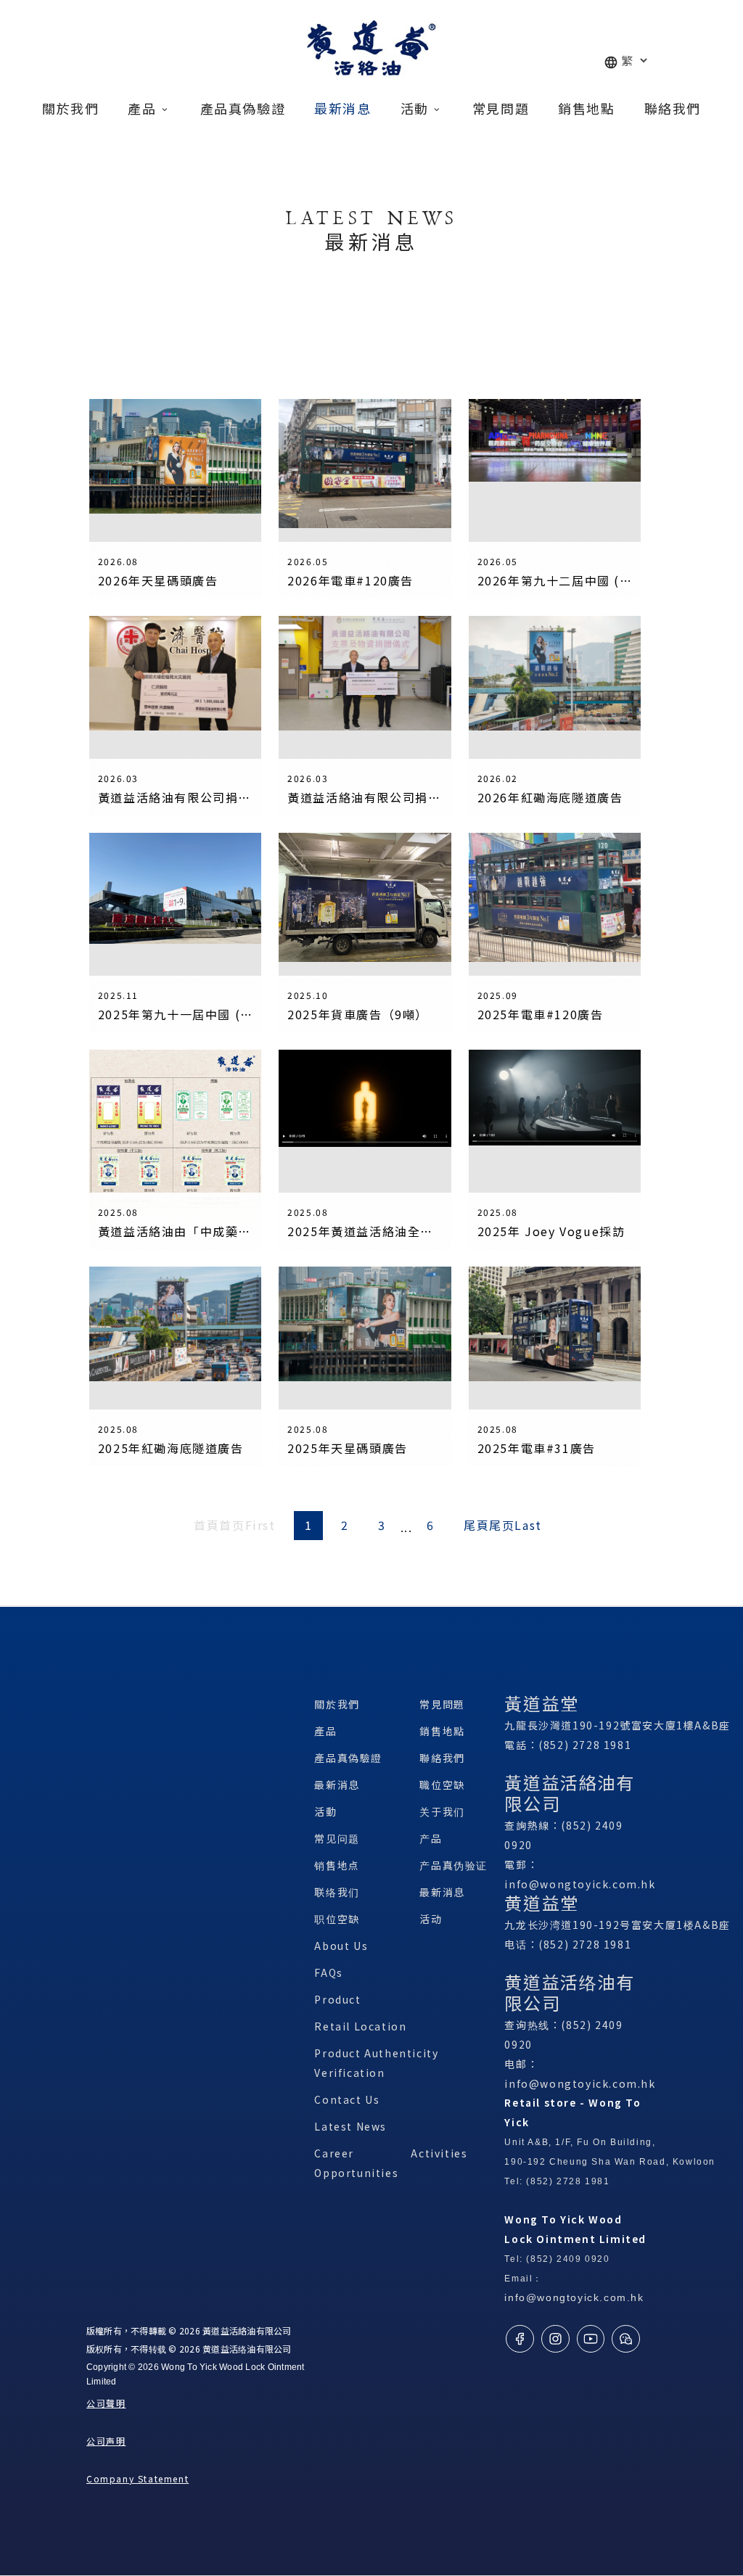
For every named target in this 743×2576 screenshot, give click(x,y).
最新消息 (337, 1785)
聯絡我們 (442, 1758)
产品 (431, 1838)
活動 (325, 1811)
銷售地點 (442, 1731)
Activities (439, 2153)
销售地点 (337, 1865)
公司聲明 (106, 2403)
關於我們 (337, 1704)
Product (337, 1999)
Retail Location (360, 2026)
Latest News (350, 2126)
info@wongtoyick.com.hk (580, 1884)
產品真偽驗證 (348, 1758)
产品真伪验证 (453, 1865)
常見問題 (442, 1704)
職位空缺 (442, 1785)
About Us (341, 1946)
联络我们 (337, 1892)
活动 (431, 1919)
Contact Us (347, 2099)
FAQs (328, 1972)
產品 (325, 1731)
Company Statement (137, 2478)
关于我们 (442, 1811)
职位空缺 (337, 1919)
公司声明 (106, 2441)
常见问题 (337, 1838)
